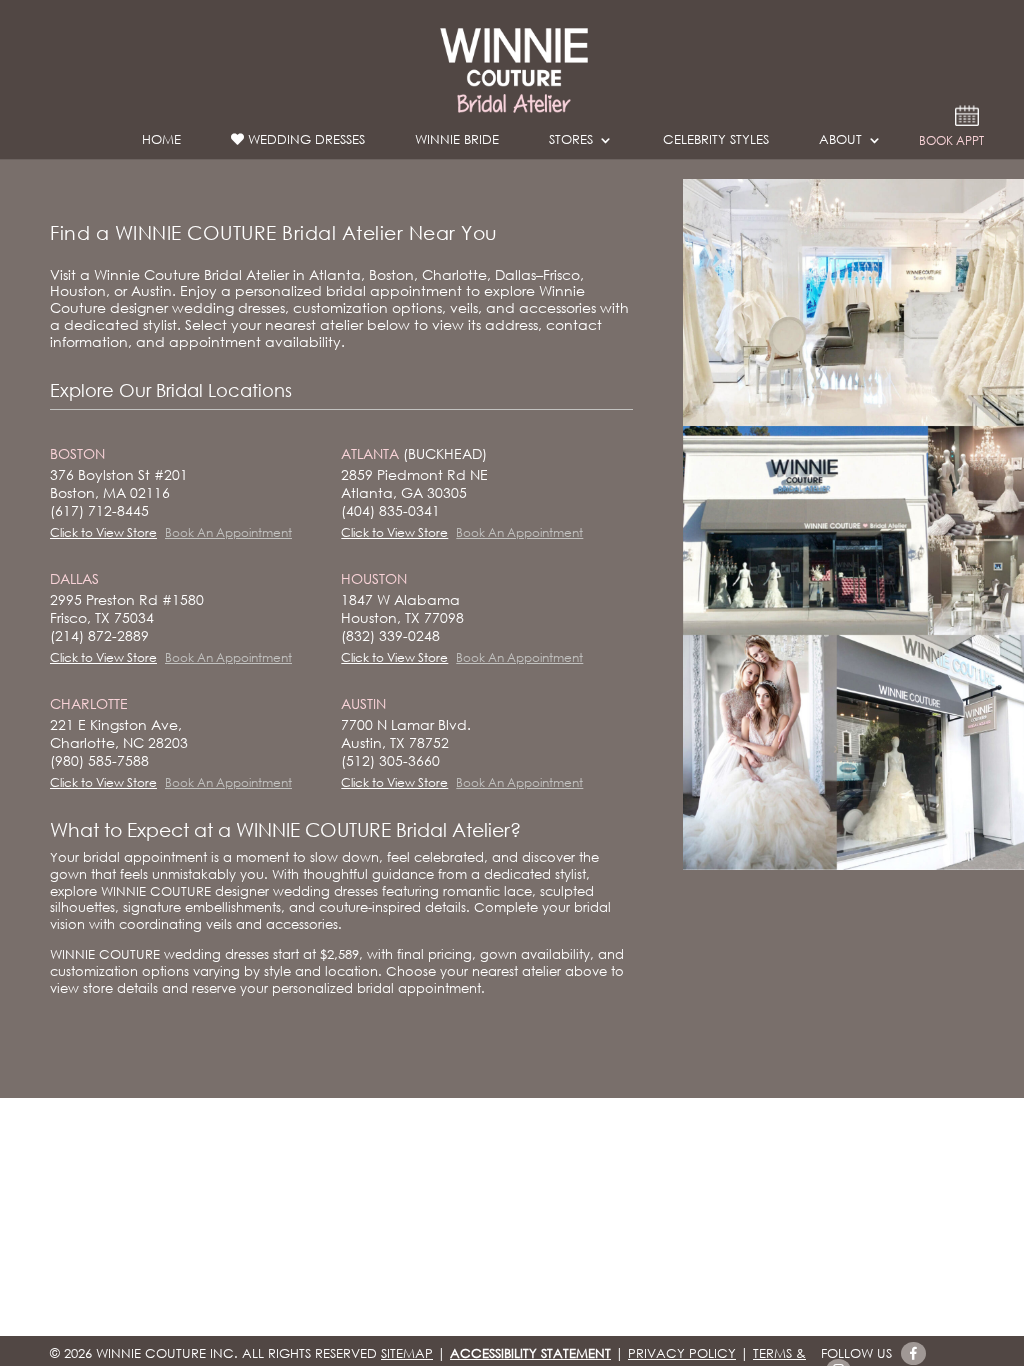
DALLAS (74, 578)
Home (161, 144)
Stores (571, 144)
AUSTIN (363, 703)
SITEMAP (407, 1353)
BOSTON (77, 453)
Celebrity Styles (716, 144)
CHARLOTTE (89, 703)
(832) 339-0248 (390, 635)
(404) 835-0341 (390, 510)
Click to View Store (103, 532)
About (840, 144)
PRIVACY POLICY (682, 1353)
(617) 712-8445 (99, 510)
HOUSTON (374, 578)
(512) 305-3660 (390, 760)
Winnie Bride (457, 144)
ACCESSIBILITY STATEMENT (530, 1353)
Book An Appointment (228, 532)
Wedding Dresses (304, 140)
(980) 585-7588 (99, 760)
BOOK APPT (951, 142)
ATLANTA (414, 453)
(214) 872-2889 (99, 635)
